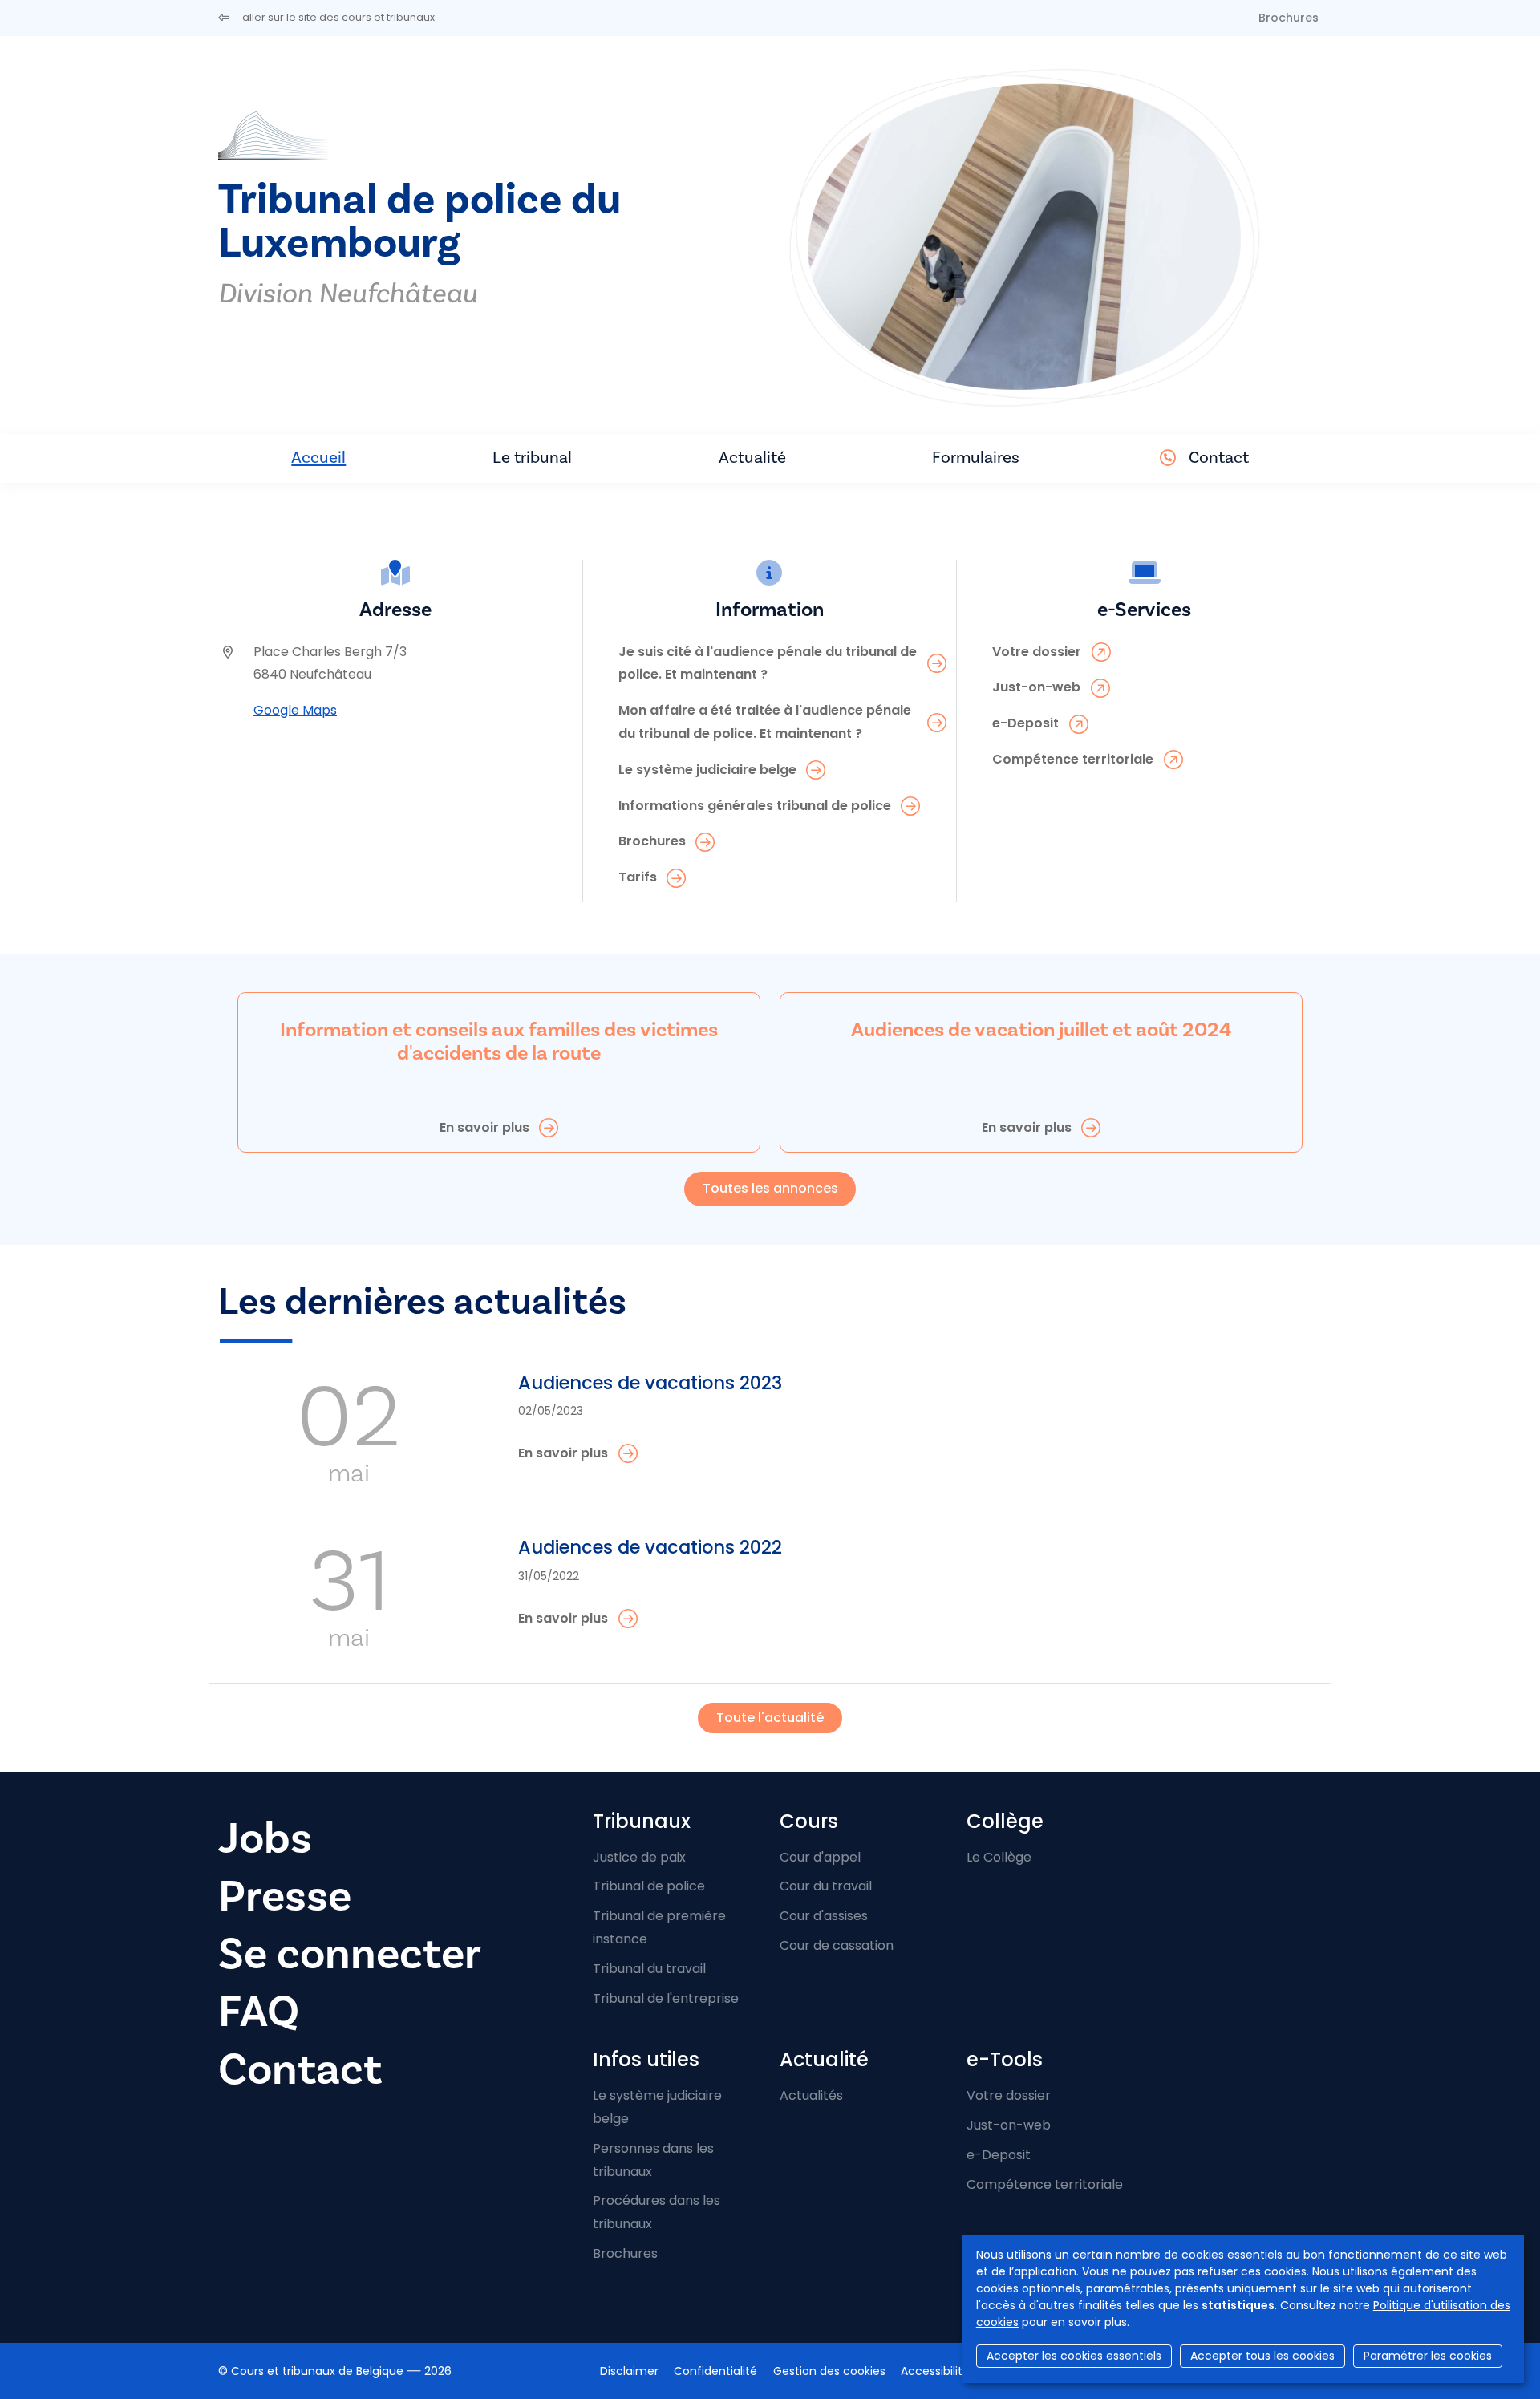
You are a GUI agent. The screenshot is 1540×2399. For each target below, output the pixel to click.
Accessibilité (935, 2371)
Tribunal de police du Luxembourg (419, 222)
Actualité (752, 458)
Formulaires (976, 458)
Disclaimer (629, 2371)
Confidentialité (715, 2371)
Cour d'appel (820, 1857)
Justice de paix (639, 1857)
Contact (1219, 458)
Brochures (1289, 18)
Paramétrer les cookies (1428, 2356)
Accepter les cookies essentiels (1074, 2356)
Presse (285, 1897)
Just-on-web (1009, 2125)
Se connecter (350, 1954)
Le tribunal (532, 458)
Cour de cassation (837, 1945)
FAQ (259, 2012)
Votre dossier (1009, 2095)
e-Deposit (999, 2155)
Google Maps (295, 710)
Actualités (811, 2095)
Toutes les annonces (770, 1188)
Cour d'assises (824, 1916)
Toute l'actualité (770, 1718)
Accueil (318, 458)
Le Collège (999, 1857)
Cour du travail (826, 1886)
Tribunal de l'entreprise (666, 1998)
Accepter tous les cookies (1262, 2356)
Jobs (265, 1839)
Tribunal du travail (649, 1969)
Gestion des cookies (829, 2371)
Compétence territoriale (1045, 2184)
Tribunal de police (649, 1886)
